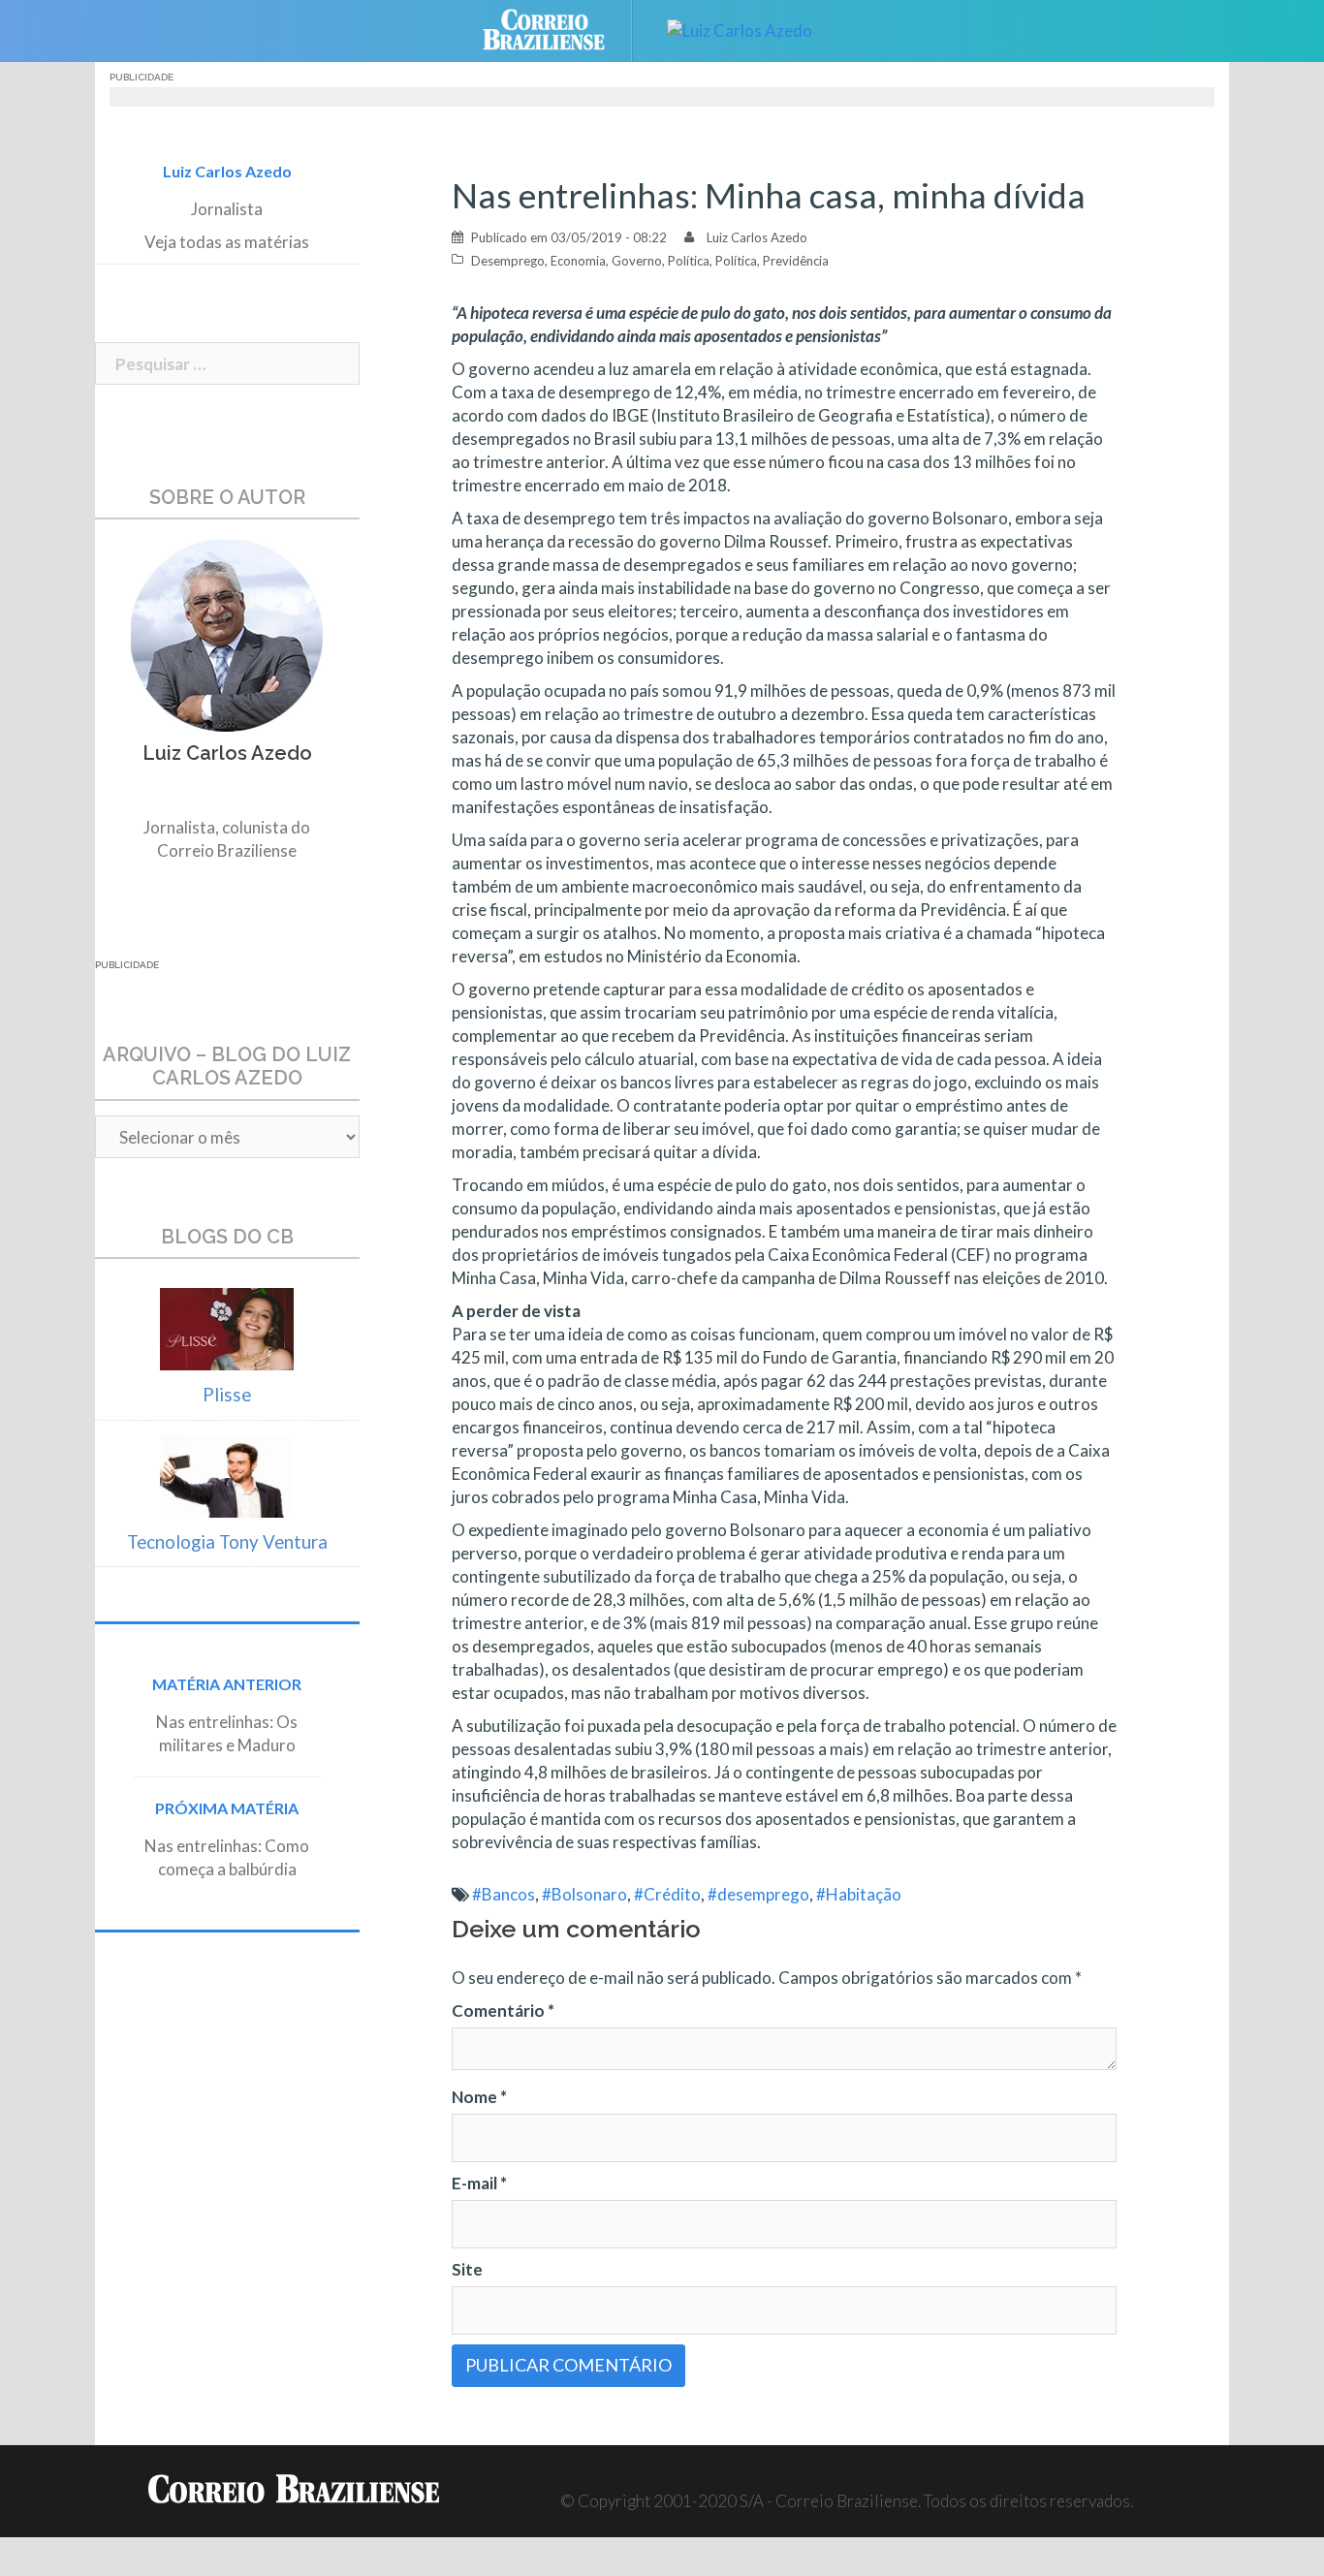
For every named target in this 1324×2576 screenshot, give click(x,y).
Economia (578, 261)
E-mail (479, 2183)
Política (689, 261)
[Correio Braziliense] (559, 29)
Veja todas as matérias (227, 242)
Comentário (503, 2011)
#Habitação (859, 1894)
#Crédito (667, 1894)
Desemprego (508, 261)
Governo (637, 261)
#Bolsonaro (584, 1894)
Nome (479, 2097)
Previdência (796, 261)
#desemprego (758, 1894)
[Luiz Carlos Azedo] (740, 29)
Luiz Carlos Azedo (757, 237)
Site (467, 2269)
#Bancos (504, 1894)
